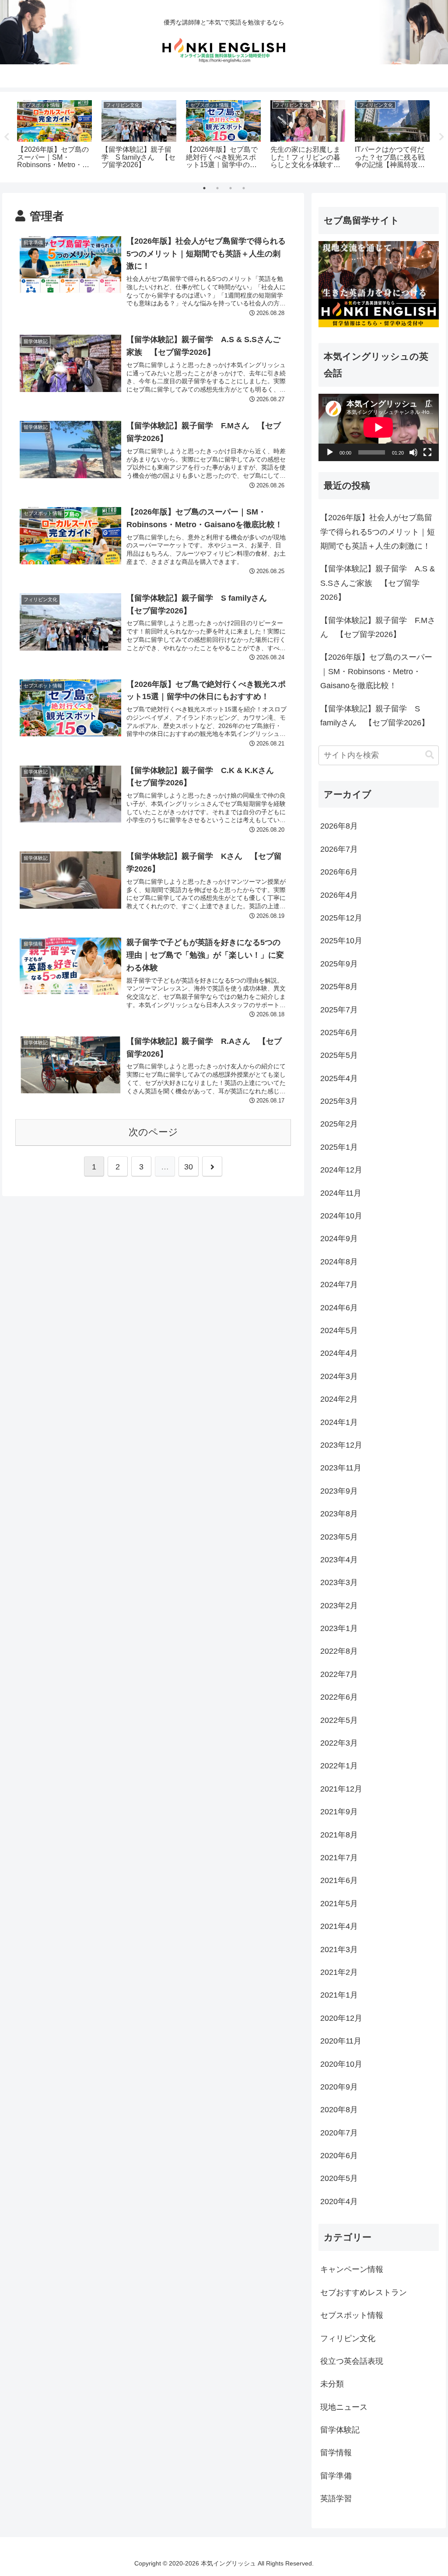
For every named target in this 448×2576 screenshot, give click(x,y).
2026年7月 (339, 849)
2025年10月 (341, 941)
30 (189, 1167)
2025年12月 (341, 918)
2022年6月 (339, 1697)
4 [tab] (244, 188)
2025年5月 (339, 1055)
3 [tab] (231, 188)
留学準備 (336, 2476)
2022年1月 (339, 1766)
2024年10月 (341, 1216)
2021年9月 (339, 1812)
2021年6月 (339, 1880)
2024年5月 (339, 1330)
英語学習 (336, 2499)
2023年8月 (339, 1514)
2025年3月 (339, 1101)
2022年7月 (339, 1674)
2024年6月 (339, 1308)
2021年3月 (339, 1949)
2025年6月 (339, 1032)
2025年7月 (339, 1010)
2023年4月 (339, 1560)
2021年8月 (339, 1835)
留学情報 (336, 2453)
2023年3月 (339, 1582)
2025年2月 (339, 1124)
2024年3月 (339, 1376)
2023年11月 (341, 1468)
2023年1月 (339, 1628)
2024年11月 (341, 1193)
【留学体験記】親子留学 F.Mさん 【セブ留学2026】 (378, 627)
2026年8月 (339, 826)
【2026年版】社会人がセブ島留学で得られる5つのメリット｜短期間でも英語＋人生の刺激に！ (378, 532)
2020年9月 (339, 2087)
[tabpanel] (54, 136)
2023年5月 (339, 1537)
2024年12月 (341, 1170)
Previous (7, 137)
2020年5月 (339, 2178)
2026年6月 (339, 872)
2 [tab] (217, 188)
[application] (378, 427)
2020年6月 (339, 2156)
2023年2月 (339, 1606)
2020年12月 (341, 2018)
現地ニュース (344, 2407)
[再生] (330, 452)
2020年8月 (339, 2110)
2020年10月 (341, 2064)
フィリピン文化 (348, 2338)
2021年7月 (339, 1858)
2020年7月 (339, 2133)
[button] (430, 755)
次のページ (153, 1132)
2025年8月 (339, 987)
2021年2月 (339, 1972)
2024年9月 (339, 1239)
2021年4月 (339, 1926)
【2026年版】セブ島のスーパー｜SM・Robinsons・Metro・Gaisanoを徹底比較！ (376, 671)
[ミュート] (413, 452)
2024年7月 (339, 1284)
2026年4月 (339, 895)
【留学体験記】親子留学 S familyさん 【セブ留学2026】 (375, 716)
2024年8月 (339, 1262)
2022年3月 (339, 1743)
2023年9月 (339, 1491)
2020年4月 (339, 2201)
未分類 (332, 2384)
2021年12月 (341, 1789)
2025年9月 (339, 964)
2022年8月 (339, 1651)
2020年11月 (341, 2041)
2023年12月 (341, 1445)
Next (441, 137)
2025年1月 (339, 1147)
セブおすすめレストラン (364, 2292)
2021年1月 (339, 1995)
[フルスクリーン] (427, 452)
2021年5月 (339, 1904)
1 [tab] (204, 188)
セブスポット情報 (352, 2315)
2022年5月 (339, 1720)
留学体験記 (340, 2430)
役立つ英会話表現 (352, 2361)
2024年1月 (339, 1422)
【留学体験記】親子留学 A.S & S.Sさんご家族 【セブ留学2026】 (378, 583)
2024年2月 (339, 1399)
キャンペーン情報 (352, 2269)
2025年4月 (339, 1078)
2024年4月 (339, 1353)
